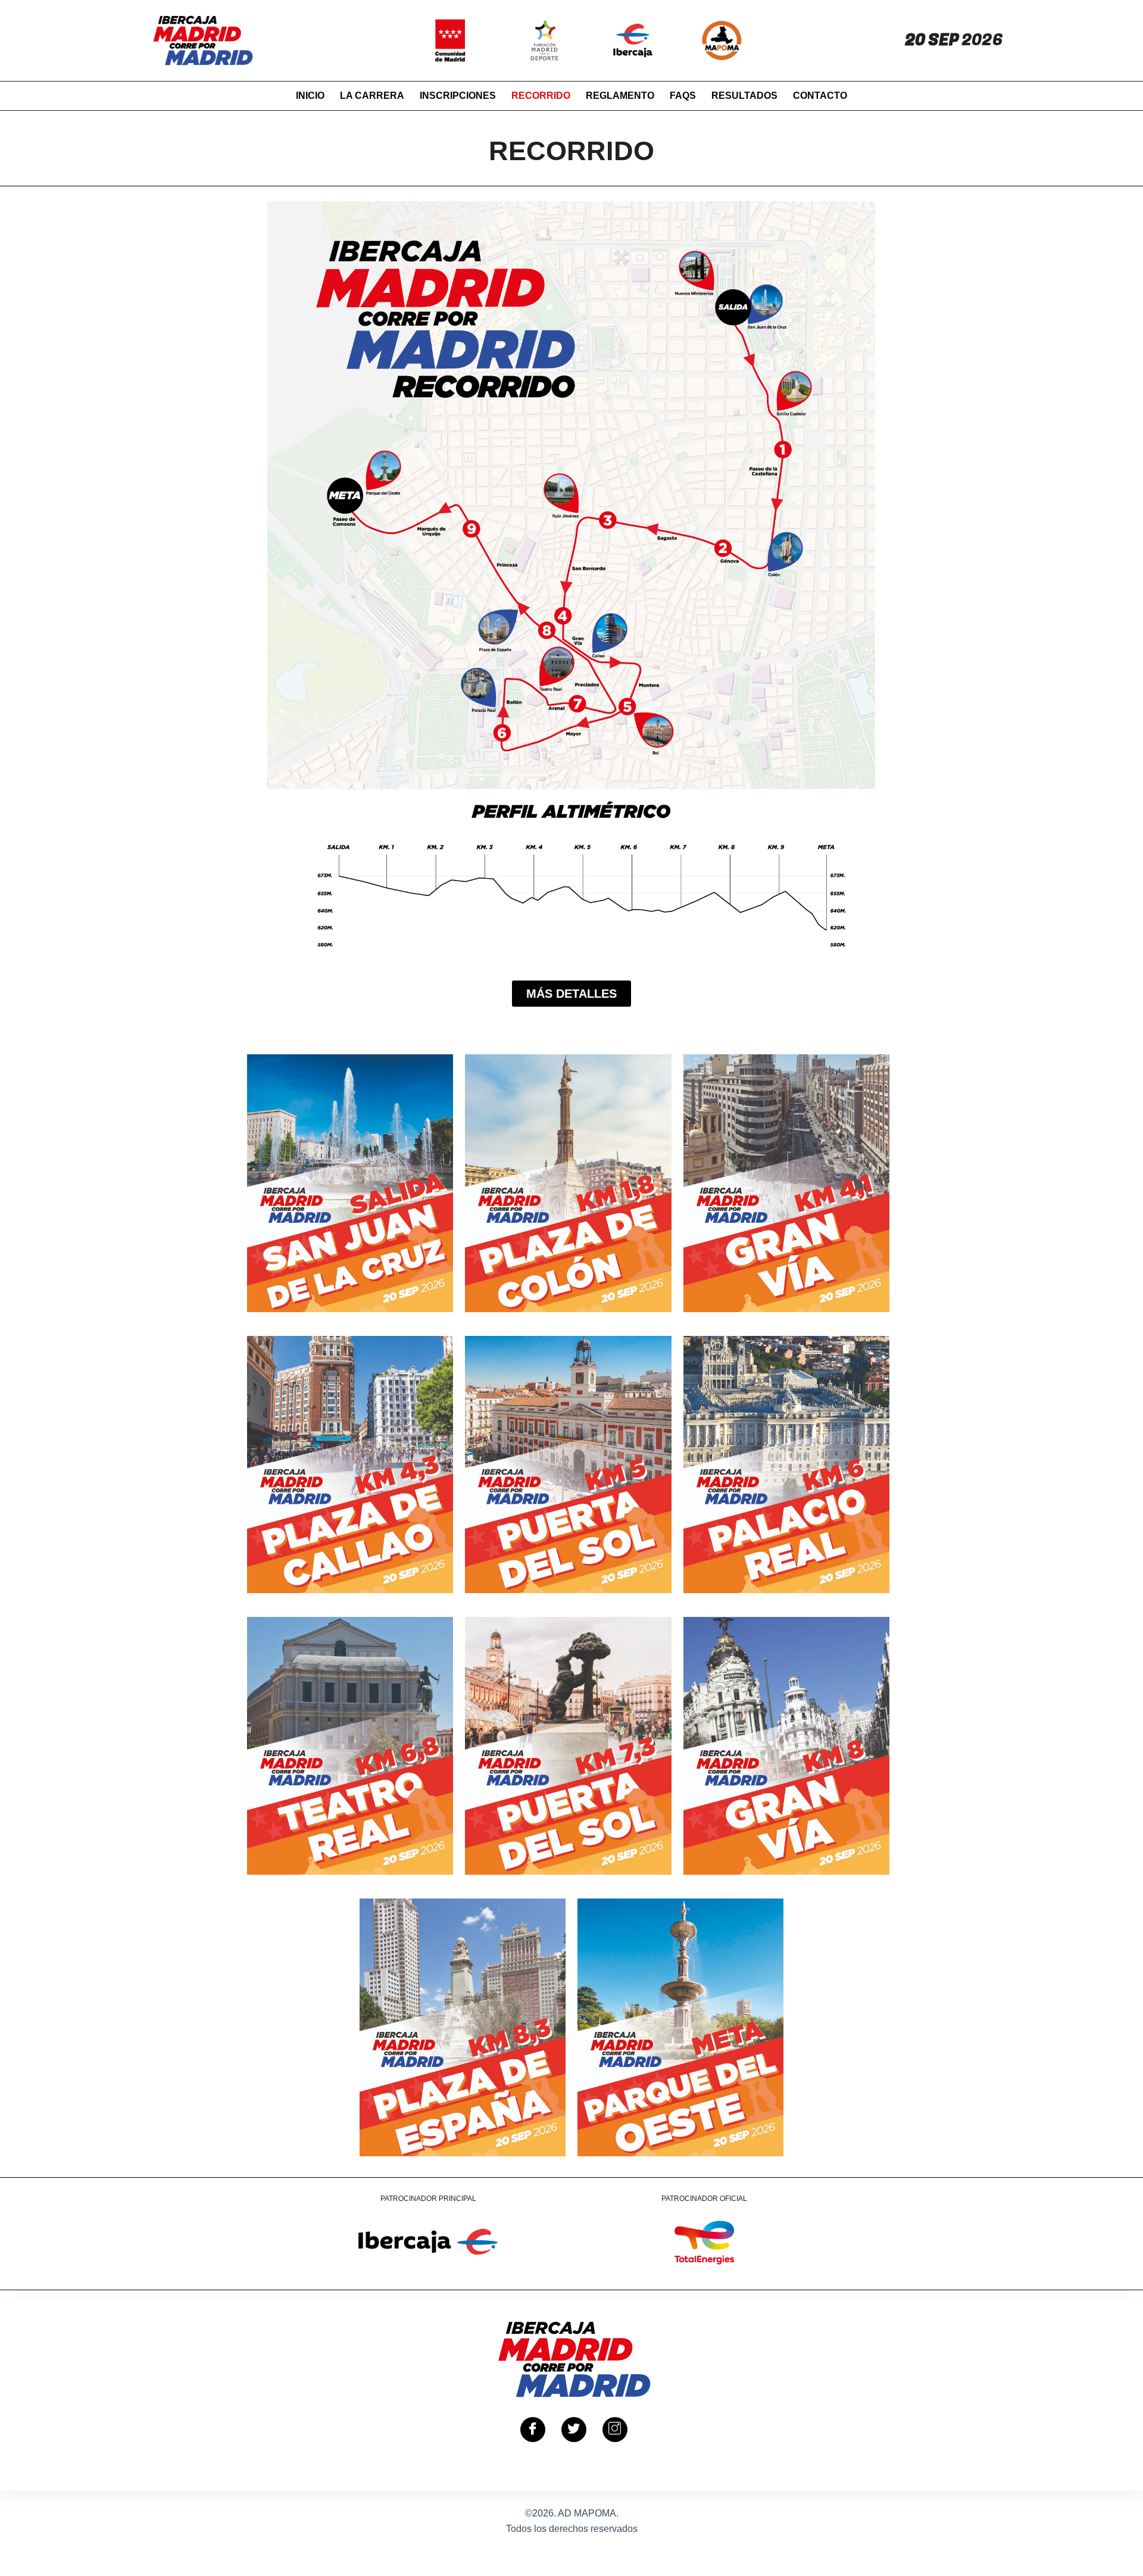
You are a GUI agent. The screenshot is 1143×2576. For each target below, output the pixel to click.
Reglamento (620, 96)
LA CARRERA (372, 96)
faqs (683, 96)
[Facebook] (533, 2430)
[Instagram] (615, 2430)
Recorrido (541, 96)
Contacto (820, 96)
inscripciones (458, 96)
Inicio (310, 96)
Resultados (744, 96)
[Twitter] (574, 2430)
